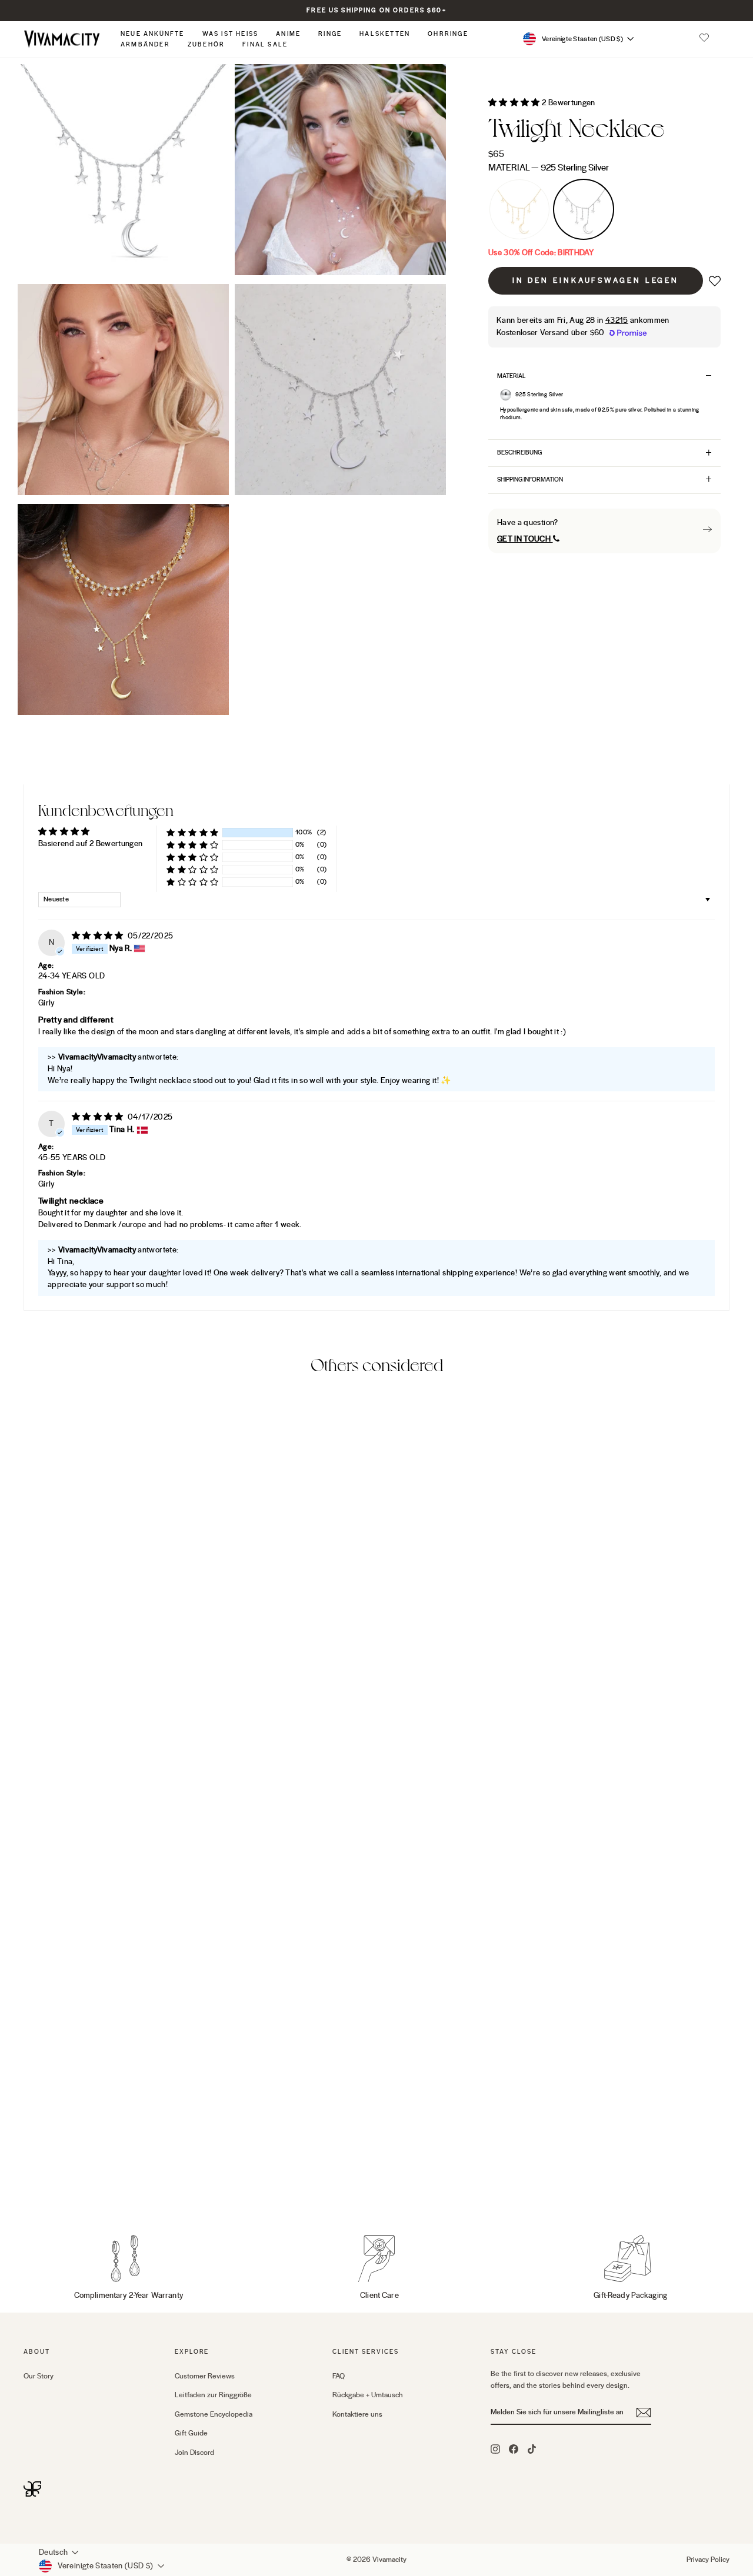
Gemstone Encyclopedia (214, 2414)
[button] (704, 39)
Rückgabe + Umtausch (368, 2395)
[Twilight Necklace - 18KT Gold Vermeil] (31, 2182)
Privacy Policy (708, 2560)
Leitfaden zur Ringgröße (213, 2395)
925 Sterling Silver (584, 209)
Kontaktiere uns (357, 2414)
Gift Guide (191, 2433)
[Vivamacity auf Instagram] (495, 2448)
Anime (288, 34)
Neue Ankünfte (153, 34)
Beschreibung (519, 452)
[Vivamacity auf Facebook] (514, 2448)
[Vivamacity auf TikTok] (532, 2448)
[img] (99, 936)
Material (549, 168)
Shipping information (530, 480)
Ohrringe (448, 34)
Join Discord (194, 2453)
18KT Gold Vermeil (519, 209)
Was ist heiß (231, 34)
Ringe (330, 34)
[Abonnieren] (644, 2413)
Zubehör (206, 44)
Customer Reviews (205, 2376)
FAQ (339, 2376)
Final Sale (265, 44)
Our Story (39, 2376)
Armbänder (145, 44)
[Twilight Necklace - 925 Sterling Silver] (47, 2182)
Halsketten (385, 34)
